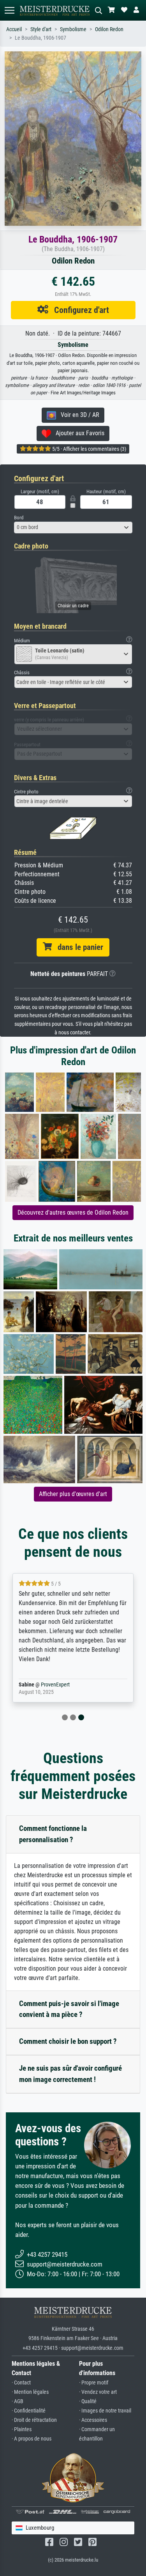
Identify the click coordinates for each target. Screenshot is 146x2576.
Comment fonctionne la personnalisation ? (53, 1834)
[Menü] (9, 10)
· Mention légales (30, 2392)
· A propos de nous (32, 2439)
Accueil (14, 29)
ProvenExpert (55, 1685)
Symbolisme (73, 29)
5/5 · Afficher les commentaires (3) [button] (89, 449)
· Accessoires (93, 2420)
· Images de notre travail (105, 2411)
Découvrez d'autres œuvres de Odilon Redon (73, 1212)
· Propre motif (94, 2383)
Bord (19, 518)
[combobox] (73, 528)
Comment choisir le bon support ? (68, 2041)
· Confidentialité (29, 2411)
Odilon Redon (109, 29)
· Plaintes (22, 2429)
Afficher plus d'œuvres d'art (73, 1494)
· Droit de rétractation (34, 2420)
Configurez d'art (79, 310)
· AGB (18, 2401)
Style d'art (41, 29)
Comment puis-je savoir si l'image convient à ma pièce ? (69, 2009)
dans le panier (77, 947)
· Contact (21, 2383)
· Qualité (88, 2401)
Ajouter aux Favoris (78, 433)
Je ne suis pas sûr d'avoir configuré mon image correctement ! (70, 2074)
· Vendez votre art (98, 2392)
